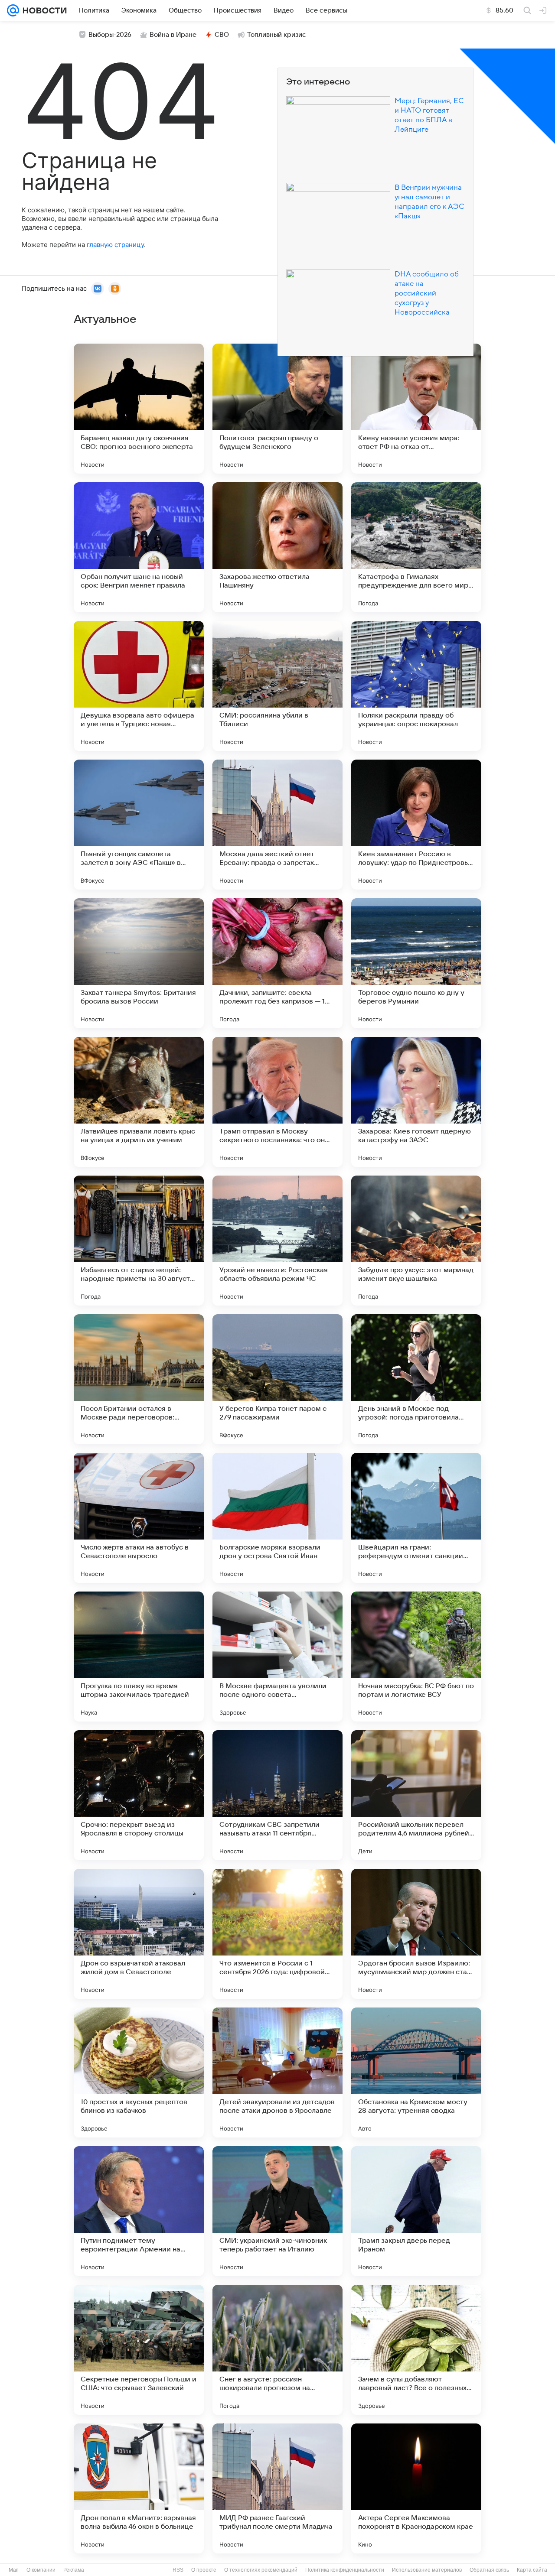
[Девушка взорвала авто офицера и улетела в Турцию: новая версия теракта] (139, 686)
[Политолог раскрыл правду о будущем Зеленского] (277, 409)
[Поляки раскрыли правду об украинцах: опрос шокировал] (416, 686)
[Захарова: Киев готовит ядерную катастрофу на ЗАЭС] (416, 1102)
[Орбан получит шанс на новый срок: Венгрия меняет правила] (139, 547)
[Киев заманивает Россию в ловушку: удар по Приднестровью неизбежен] (416, 825)
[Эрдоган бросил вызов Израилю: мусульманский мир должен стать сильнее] (416, 1934)
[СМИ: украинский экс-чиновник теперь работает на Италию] (277, 2211)
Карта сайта (532, 2570)
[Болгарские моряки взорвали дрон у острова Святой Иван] (277, 1518)
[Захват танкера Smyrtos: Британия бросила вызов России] (139, 963)
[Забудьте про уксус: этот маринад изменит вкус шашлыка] (416, 1241)
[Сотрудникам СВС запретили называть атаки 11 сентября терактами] (277, 1795)
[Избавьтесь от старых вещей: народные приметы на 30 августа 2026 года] (139, 1241)
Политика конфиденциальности (345, 2570)
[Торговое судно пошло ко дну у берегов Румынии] (416, 963)
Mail (14, 2570)
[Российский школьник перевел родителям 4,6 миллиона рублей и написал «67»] (416, 1795)
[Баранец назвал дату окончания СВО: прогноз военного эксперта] (139, 409)
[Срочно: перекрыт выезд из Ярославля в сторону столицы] (139, 1795)
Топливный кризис (277, 35)
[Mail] (13, 10)
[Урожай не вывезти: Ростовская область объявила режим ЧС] (277, 1241)
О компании (41, 2570)
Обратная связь (489, 2570)
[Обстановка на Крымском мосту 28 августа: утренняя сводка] (416, 2072)
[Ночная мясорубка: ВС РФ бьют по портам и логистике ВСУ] (416, 1657)
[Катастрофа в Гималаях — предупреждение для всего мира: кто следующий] (416, 547)
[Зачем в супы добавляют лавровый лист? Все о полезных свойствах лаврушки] (416, 2350)
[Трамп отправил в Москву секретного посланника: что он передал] (277, 1102)
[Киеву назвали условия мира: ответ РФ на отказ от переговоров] (416, 409)
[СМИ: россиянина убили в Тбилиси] (277, 686)
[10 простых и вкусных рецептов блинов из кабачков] (139, 2072)
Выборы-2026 (110, 35)
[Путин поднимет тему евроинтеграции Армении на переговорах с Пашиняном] (139, 2211)
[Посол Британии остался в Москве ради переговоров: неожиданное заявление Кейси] (139, 1379)
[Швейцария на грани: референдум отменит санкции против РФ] (416, 1518)
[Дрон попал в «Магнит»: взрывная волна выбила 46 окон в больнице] (139, 2488)
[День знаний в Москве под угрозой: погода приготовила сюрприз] (416, 1379)
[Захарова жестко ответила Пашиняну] (277, 547)
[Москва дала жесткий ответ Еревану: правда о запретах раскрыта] (277, 825)
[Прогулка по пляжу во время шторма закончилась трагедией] (139, 1657)
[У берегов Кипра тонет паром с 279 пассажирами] (277, 1379)
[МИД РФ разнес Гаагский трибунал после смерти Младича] (277, 2488)
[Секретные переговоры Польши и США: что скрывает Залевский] (139, 2350)
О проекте (204, 2570)
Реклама (74, 2570)
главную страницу (115, 245)
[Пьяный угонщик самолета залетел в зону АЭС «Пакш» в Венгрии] (139, 825)
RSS (178, 2570)
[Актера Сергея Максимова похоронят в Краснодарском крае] (416, 2488)
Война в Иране (173, 35)
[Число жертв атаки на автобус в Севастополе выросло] (139, 1518)
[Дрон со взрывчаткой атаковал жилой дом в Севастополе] (139, 1934)
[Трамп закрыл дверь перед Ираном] (416, 2211)
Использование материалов (427, 2570)
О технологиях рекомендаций (261, 2570)
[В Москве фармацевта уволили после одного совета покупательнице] (277, 1657)
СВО (222, 35)
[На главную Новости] (43, 10)
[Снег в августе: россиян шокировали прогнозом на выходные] (277, 2350)
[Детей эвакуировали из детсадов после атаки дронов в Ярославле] (277, 2072)
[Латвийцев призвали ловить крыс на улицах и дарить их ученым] (139, 1102)
